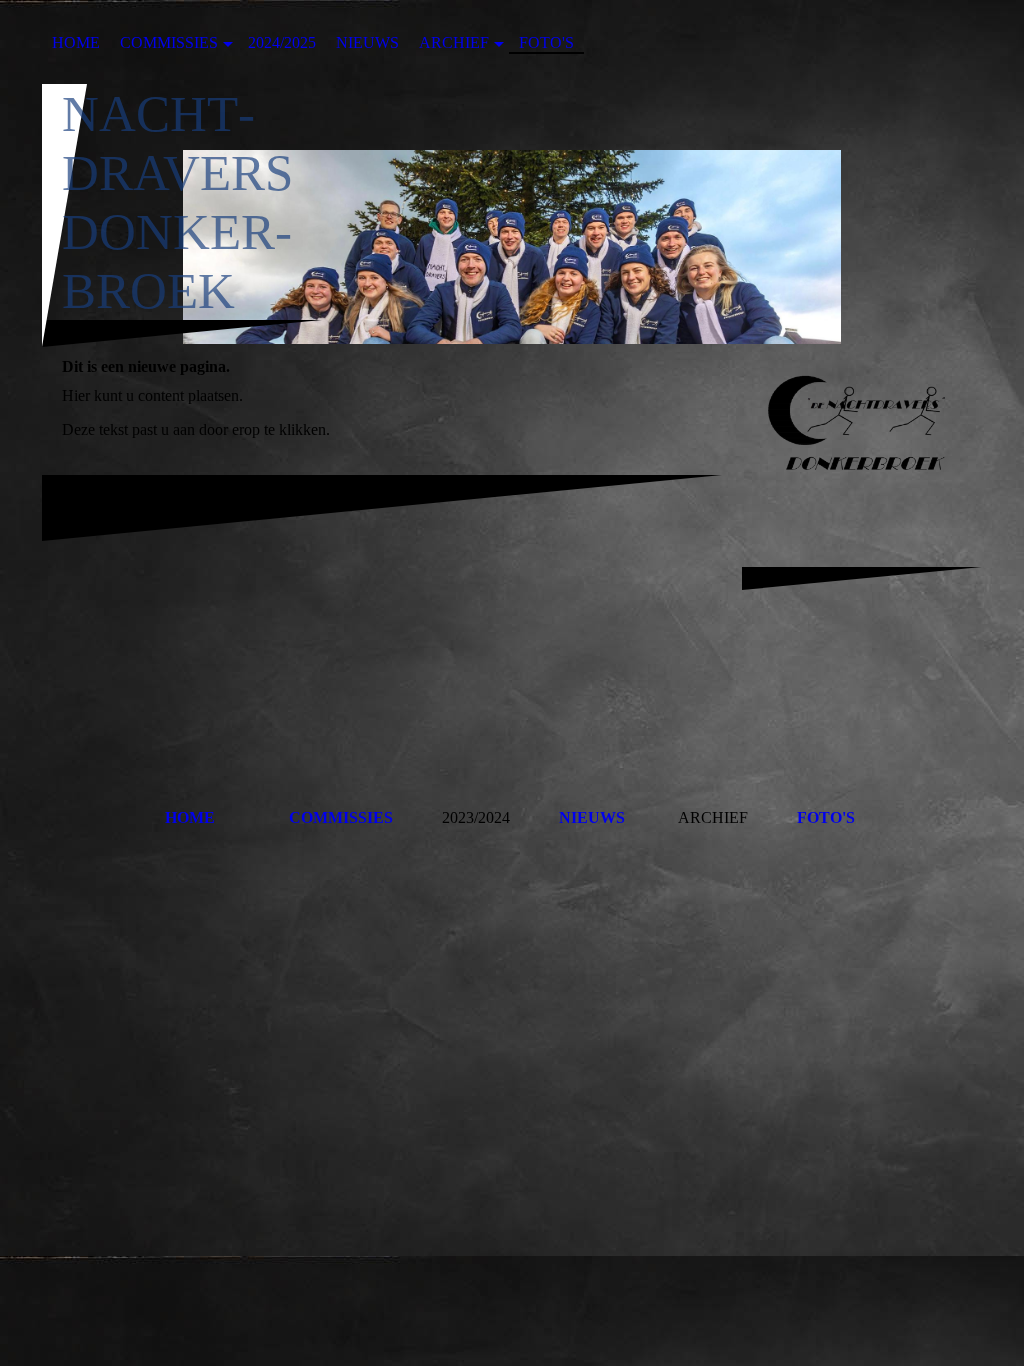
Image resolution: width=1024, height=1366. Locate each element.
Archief (454, 42)
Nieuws (367, 42)
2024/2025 (282, 42)
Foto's (546, 42)
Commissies (169, 42)
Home (76, 42)
